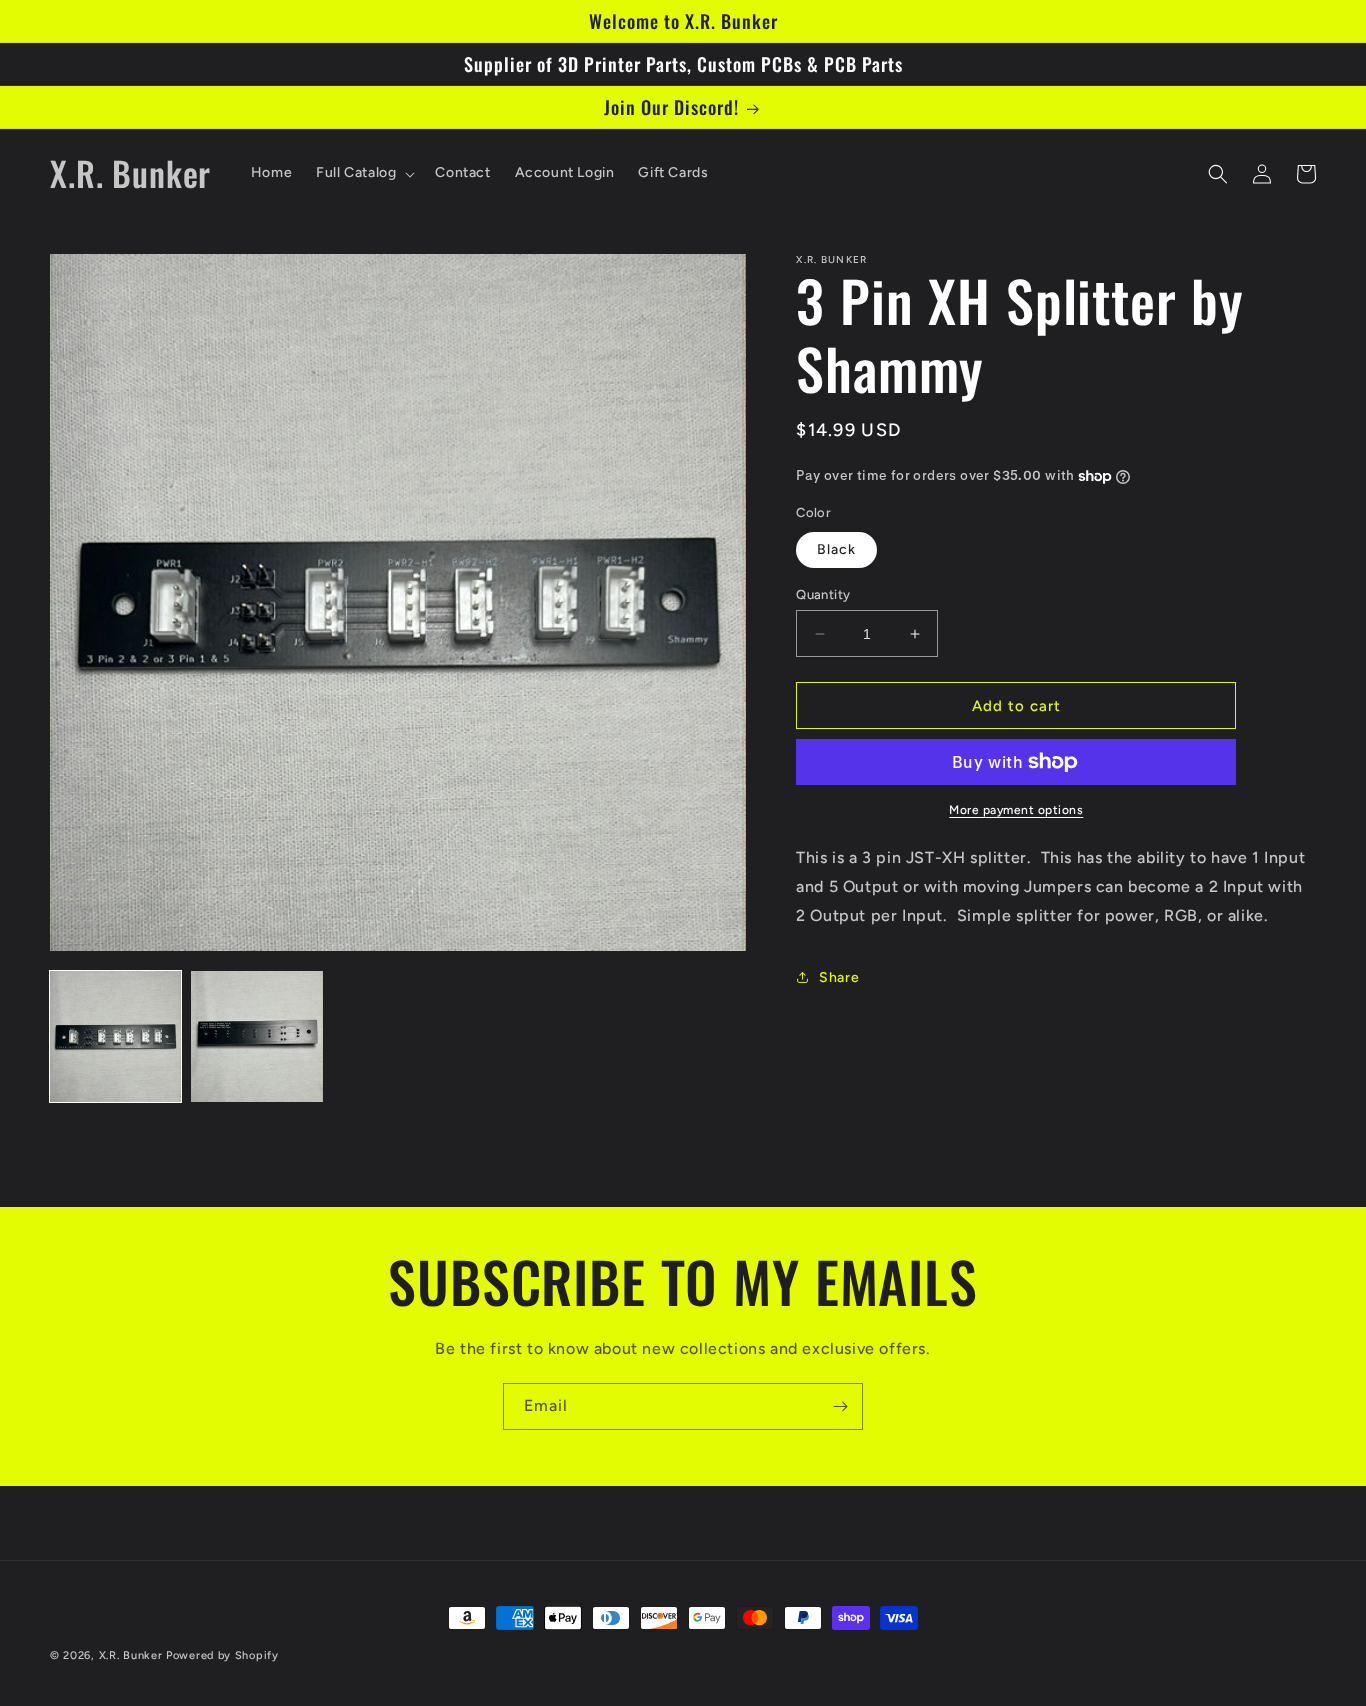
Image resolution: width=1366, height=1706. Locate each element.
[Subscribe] (840, 1406)
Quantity (823, 594)
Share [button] (839, 977)
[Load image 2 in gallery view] (256, 1036)
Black (836, 549)
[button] (363, 173)
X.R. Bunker (131, 1655)
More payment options (1016, 810)
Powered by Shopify (222, 1655)
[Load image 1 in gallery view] (115, 1036)
